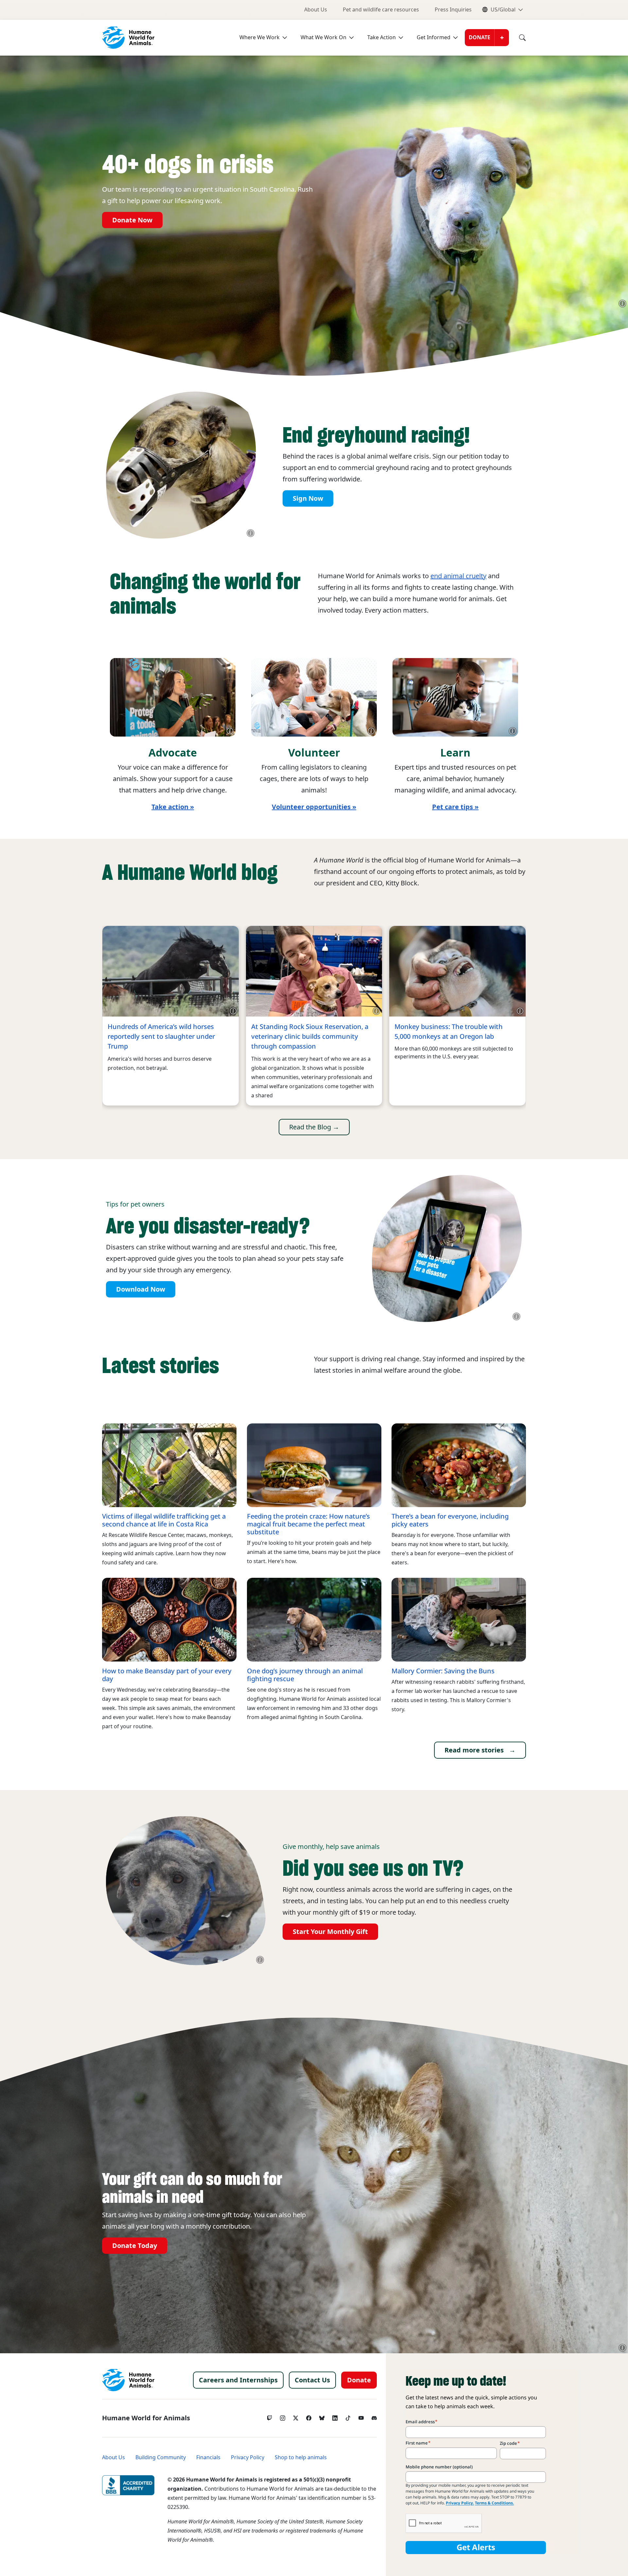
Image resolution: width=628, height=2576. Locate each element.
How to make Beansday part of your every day (167, 1675)
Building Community (161, 2457)
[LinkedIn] (335, 2416)
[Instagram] (283, 2416)
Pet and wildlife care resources (381, 10)
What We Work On (323, 37)
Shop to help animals (301, 2457)
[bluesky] (322, 2416)
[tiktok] (348, 2416)
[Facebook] (309, 2416)
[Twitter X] (296, 2416)
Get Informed (434, 37)
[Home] (128, 2380)
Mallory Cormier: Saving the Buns (443, 1671)
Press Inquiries (453, 10)
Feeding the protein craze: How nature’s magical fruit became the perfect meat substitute (308, 1524)
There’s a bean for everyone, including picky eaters (450, 1520)
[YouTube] (361, 2416)
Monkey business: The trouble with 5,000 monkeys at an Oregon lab (449, 1032)
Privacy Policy (248, 2457)
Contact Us (312, 2380)
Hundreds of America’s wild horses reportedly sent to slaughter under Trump (161, 1036)
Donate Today (135, 2246)
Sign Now (308, 498)
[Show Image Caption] (622, 304)
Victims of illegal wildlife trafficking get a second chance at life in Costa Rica (164, 1520)
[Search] (517, 38)
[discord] (374, 2416)
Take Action (382, 37)
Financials (208, 2457)
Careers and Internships (238, 2380)
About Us (316, 10)
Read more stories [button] (474, 1750)
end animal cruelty (458, 576)
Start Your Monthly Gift (330, 1932)
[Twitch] (270, 2416)
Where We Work (260, 37)
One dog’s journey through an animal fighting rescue (305, 1675)
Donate (480, 37)
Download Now (141, 1289)
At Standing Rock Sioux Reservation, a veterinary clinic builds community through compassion (310, 1036)
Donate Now (132, 220)
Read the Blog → (314, 1127)
